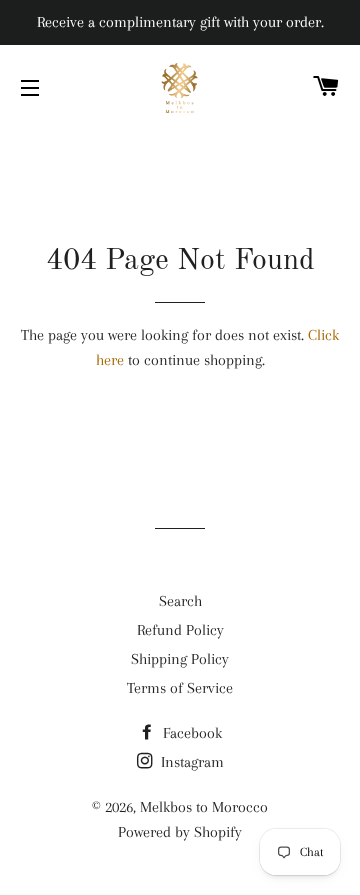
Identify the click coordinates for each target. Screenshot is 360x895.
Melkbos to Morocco (204, 807)
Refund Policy (180, 630)
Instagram (190, 762)
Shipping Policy (180, 659)
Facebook (190, 733)
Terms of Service (180, 688)
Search (180, 601)
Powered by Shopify (180, 832)
